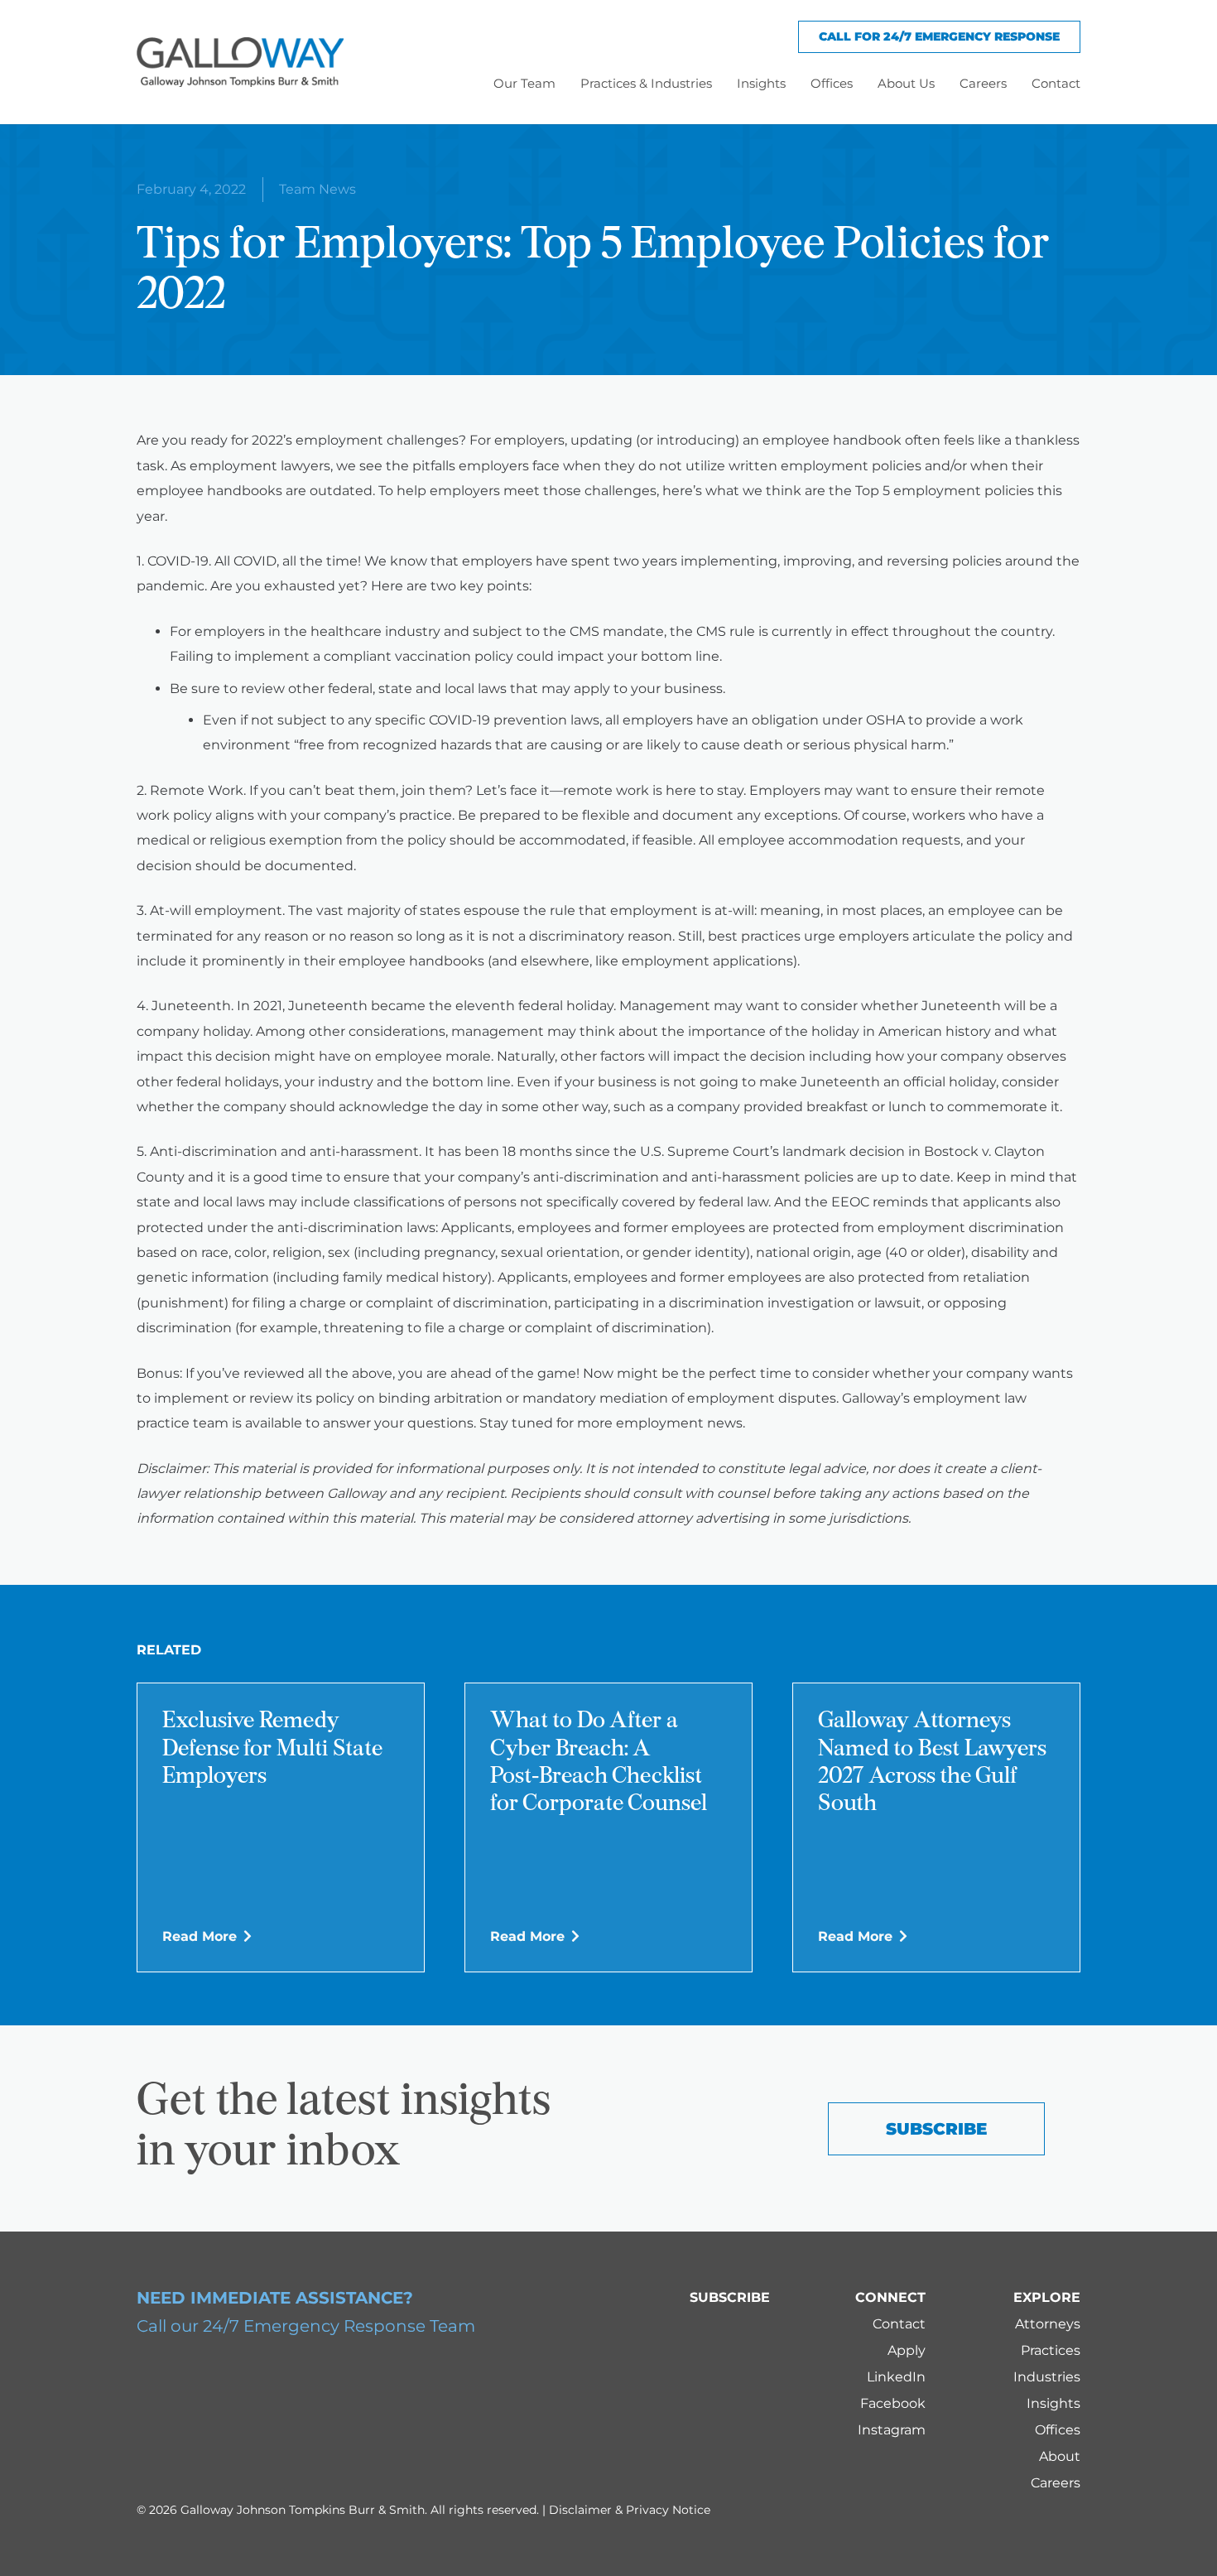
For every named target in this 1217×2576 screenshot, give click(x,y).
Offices (1058, 2430)
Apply (907, 2350)
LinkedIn (896, 2377)
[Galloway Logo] (240, 62)
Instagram (892, 2430)
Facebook (893, 2403)
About (1060, 2456)
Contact (899, 2324)
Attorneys (1048, 2324)
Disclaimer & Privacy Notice (630, 2510)
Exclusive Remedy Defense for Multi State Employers (272, 1749)
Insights (1053, 2403)
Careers (1056, 2483)
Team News (317, 189)
